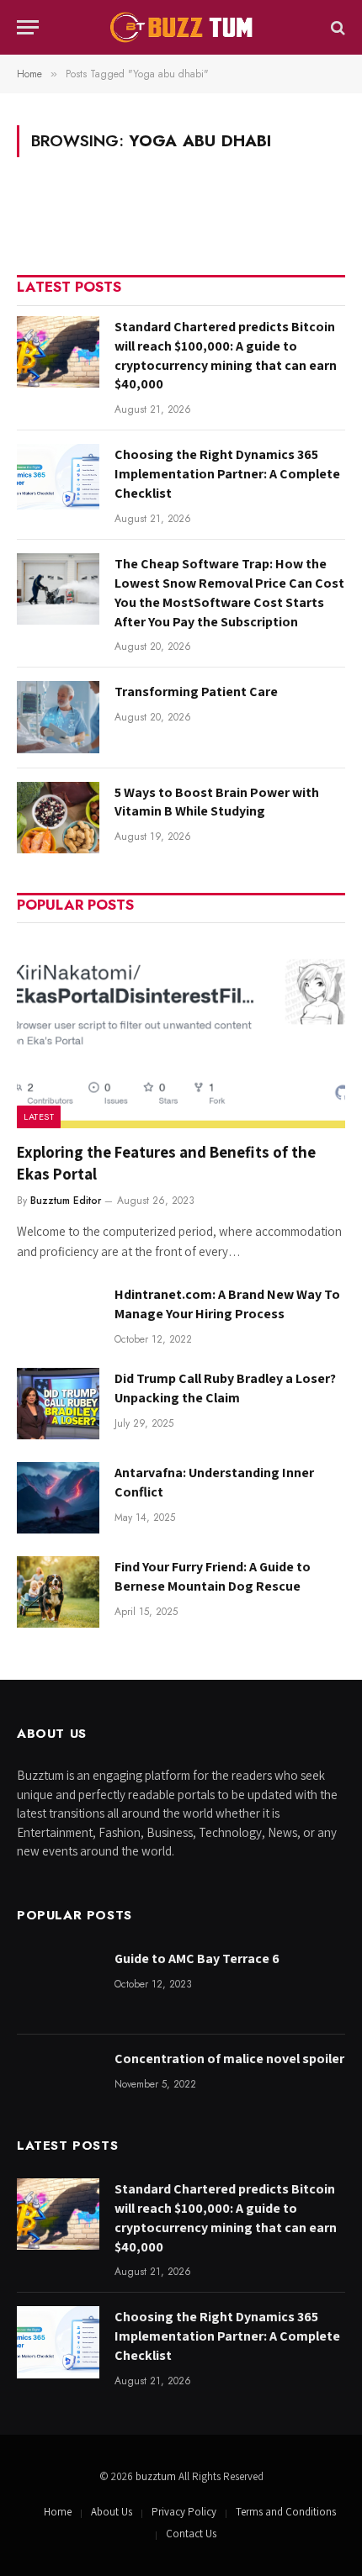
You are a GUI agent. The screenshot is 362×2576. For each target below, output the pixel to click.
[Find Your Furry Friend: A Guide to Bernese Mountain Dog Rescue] (58, 1592)
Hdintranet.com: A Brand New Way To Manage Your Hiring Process (227, 1304)
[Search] (336, 27)
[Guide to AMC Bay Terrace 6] (58, 1984)
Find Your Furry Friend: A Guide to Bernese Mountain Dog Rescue (213, 1576)
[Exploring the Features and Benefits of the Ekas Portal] (181, 1031)
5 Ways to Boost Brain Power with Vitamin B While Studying (217, 802)
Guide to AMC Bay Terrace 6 (197, 1958)
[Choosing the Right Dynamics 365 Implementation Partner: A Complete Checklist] (58, 480)
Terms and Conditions (286, 2512)
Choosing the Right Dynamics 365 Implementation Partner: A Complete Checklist (227, 474)
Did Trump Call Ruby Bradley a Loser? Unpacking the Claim (225, 1388)
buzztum (157, 2476)
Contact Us (191, 2534)
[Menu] (28, 27)
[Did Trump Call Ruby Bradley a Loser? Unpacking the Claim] (58, 1404)
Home (58, 2512)
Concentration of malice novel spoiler (229, 2059)
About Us (112, 2512)
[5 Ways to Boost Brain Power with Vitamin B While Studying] (58, 818)
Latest (39, 1116)
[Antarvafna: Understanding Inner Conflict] (58, 1498)
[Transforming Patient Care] (58, 717)
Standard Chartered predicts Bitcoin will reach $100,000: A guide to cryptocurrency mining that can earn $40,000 (226, 356)
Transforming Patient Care (196, 692)
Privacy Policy (184, 2512)
